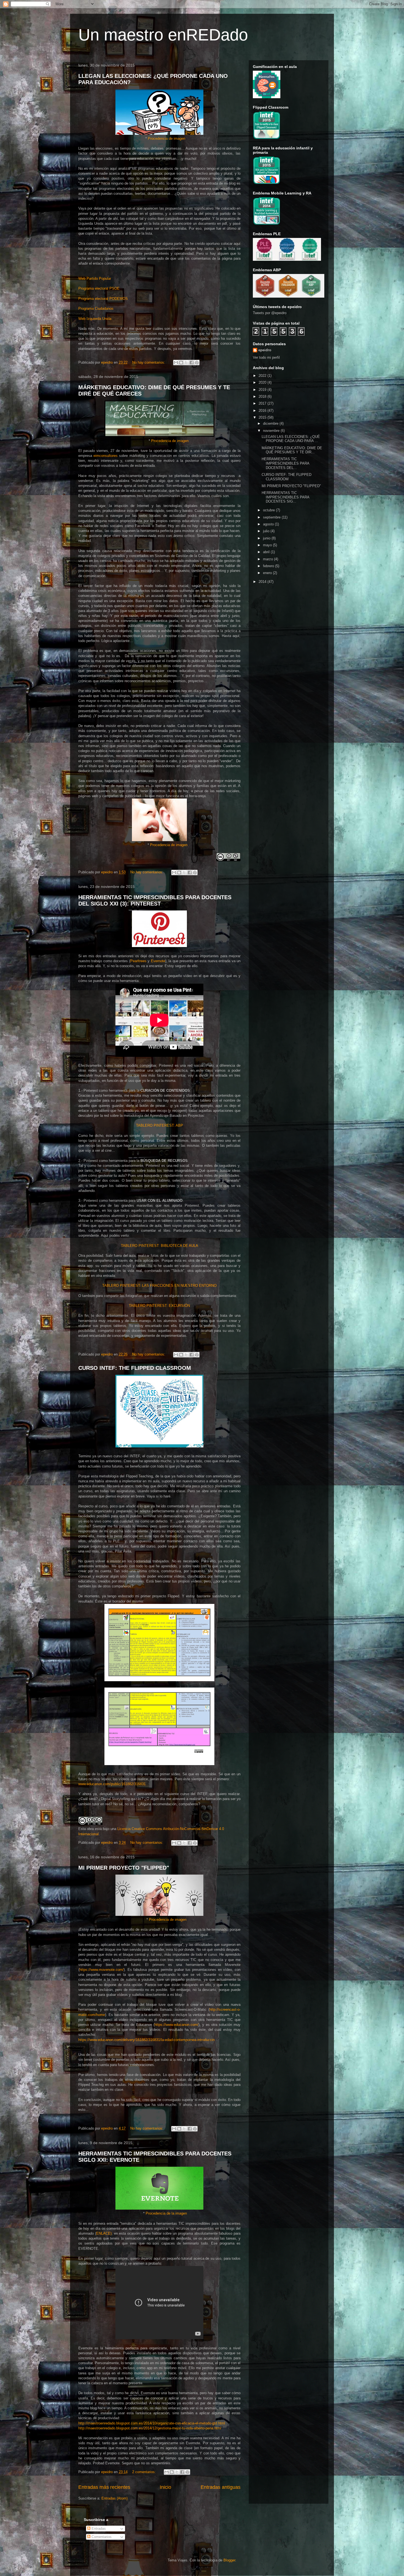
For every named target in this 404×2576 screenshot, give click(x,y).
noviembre (272, 431)
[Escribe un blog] (181, 363)
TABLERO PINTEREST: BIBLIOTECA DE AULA (160, 1246)
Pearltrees (138, 961)
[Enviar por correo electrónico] (176, 363)
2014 (263, 582)
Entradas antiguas (221, 2487)
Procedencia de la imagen (166, 2213)
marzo (269, 559)
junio (267, 538)
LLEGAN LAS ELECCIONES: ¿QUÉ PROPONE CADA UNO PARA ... (291, 439)
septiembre (272, 517)
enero (268, 573)
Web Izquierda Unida (95, 319)
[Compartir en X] (186, 363)
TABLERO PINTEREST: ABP (160, 1125)
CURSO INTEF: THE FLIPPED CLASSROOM (135, 1368)
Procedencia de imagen (167, 138)
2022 (263, 376)
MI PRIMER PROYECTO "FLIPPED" (124, 1868)
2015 (263, 417)
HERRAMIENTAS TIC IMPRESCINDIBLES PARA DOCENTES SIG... (285, 497)
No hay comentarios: (149, 362)
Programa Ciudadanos (96, 308)
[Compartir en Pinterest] (197, 363)
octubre (269, 510)
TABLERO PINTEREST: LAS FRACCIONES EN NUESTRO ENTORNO (159, 1286)
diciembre (271, 423)
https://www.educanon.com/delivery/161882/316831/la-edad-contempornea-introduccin (146, 2040)
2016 (263, 411)
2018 (263, 397)
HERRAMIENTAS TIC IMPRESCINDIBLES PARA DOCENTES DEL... (285, 463)
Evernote (158, 961)
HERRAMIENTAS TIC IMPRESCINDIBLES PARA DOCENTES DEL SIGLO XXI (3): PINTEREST (155, 900)
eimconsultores (106, 456)
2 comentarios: (145, 2472)
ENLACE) (104, 2233)
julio (267, 531)
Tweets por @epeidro (270, 313)
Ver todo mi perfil (266, 357)
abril (267, 552)
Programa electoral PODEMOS (103, 299)
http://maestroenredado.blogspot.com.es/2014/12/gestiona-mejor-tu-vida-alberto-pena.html (150, 2428)
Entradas (98, 2529)
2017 (263, 403)
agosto (269, 524)
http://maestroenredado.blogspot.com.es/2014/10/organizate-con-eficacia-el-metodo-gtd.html (152, 2423)
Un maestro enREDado (163, 35)
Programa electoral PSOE (99, 288)
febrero (269, 566)
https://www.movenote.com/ (102, 1970)
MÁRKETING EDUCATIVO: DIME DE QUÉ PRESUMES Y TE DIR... (292, 450)
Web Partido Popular (95, 279)
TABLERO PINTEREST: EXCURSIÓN (159, 1306)
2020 (263, 382)
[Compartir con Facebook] (192, 363)
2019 (263, 390)
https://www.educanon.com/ (176, 2025)
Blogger (229, 2560)
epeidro (265, 350)
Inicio (165, 2487)
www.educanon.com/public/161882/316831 (112, 1784)
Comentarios (101, 2537)
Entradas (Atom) (114, 2498)
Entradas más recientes (104, 2487)
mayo (268, 545)
